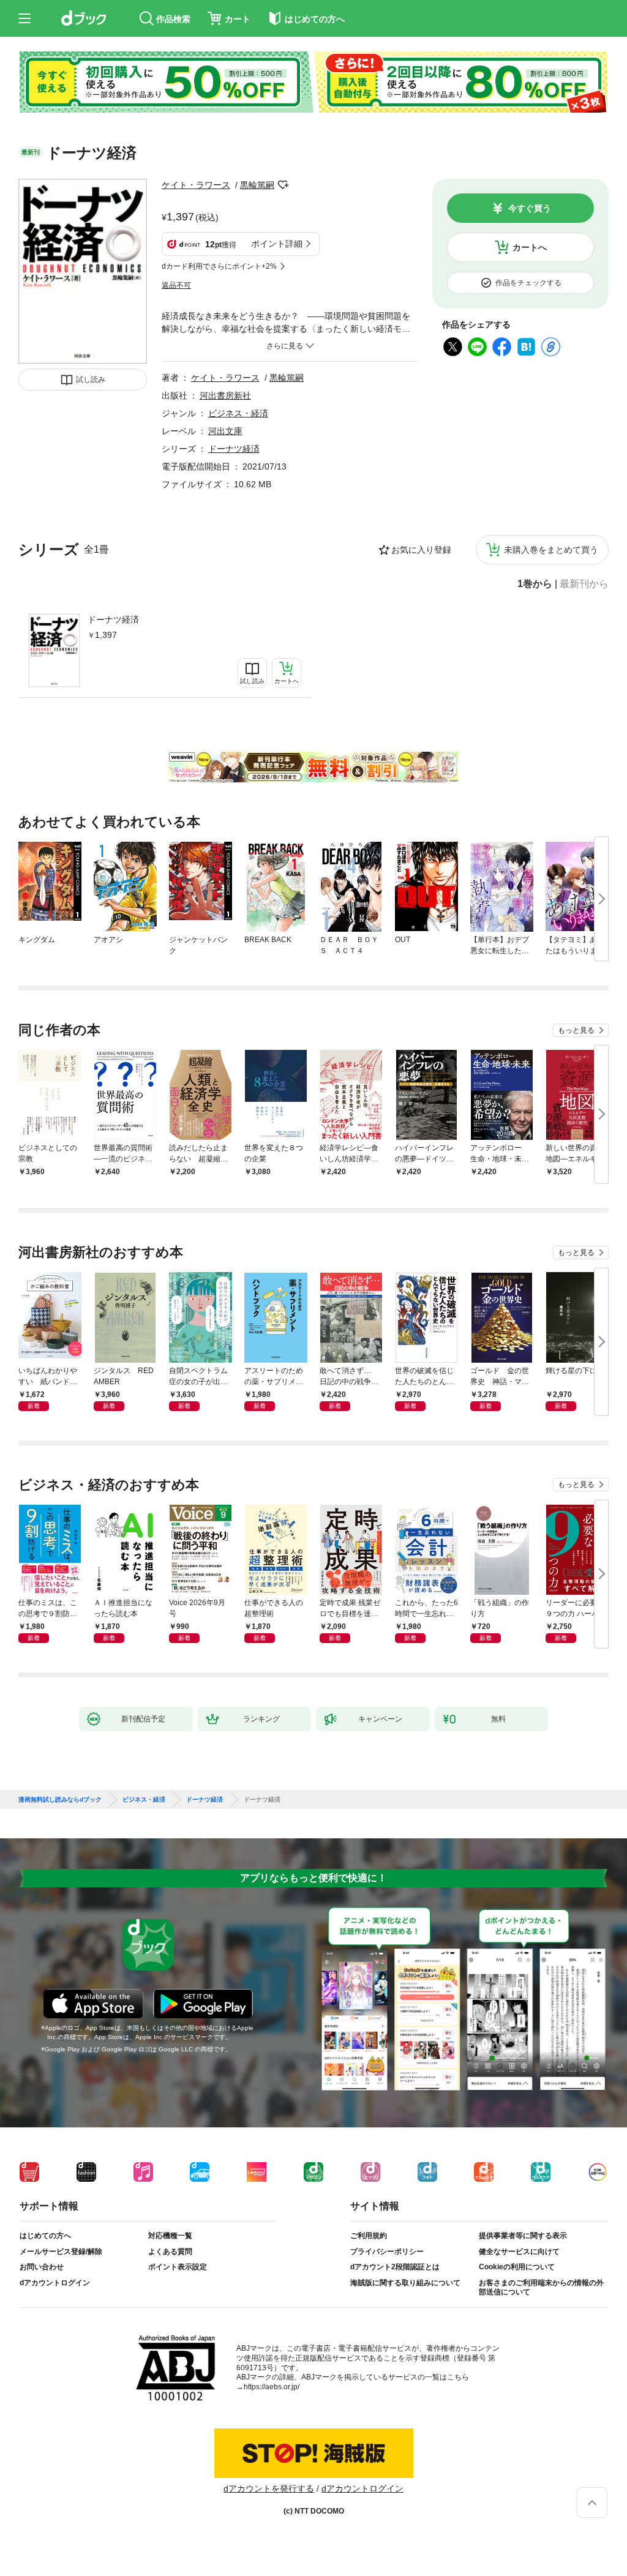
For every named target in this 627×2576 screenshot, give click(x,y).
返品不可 (176, 285)
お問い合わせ (42, 2267)
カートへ (530, 247)
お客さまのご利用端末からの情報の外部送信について (541, 2288)
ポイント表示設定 (178, 2267)
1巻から (535, 584)
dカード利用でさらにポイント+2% (219, 266)
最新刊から (584, 584)
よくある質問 (170, 2252)
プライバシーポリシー (387, 2252)
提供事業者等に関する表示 (523, 2236)
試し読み (91, 380)
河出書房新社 (225, 395)
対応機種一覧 (170, 2236)
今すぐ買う (530, 208)
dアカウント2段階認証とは (395, 2267)
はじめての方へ (45, 2236)
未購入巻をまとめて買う (551, 550)
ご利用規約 (369, 2236)
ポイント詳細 (277, 244)
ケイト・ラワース (196, 185)
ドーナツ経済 (113, 620)
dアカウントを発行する (269, 2488)
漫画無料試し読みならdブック (60, 1800)
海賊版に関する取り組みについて (405, 2283)
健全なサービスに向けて (519, 2252)
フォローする (283, 185)
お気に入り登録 (421, 550)
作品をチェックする (528, 283)
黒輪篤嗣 (257, 185)
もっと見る (576, 1030)
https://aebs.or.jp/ (272, 2387)
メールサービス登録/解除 (61, 2252)
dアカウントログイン (55, 2283)
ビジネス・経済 (238, 413)
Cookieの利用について (517, 2267)
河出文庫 (225, 431)
